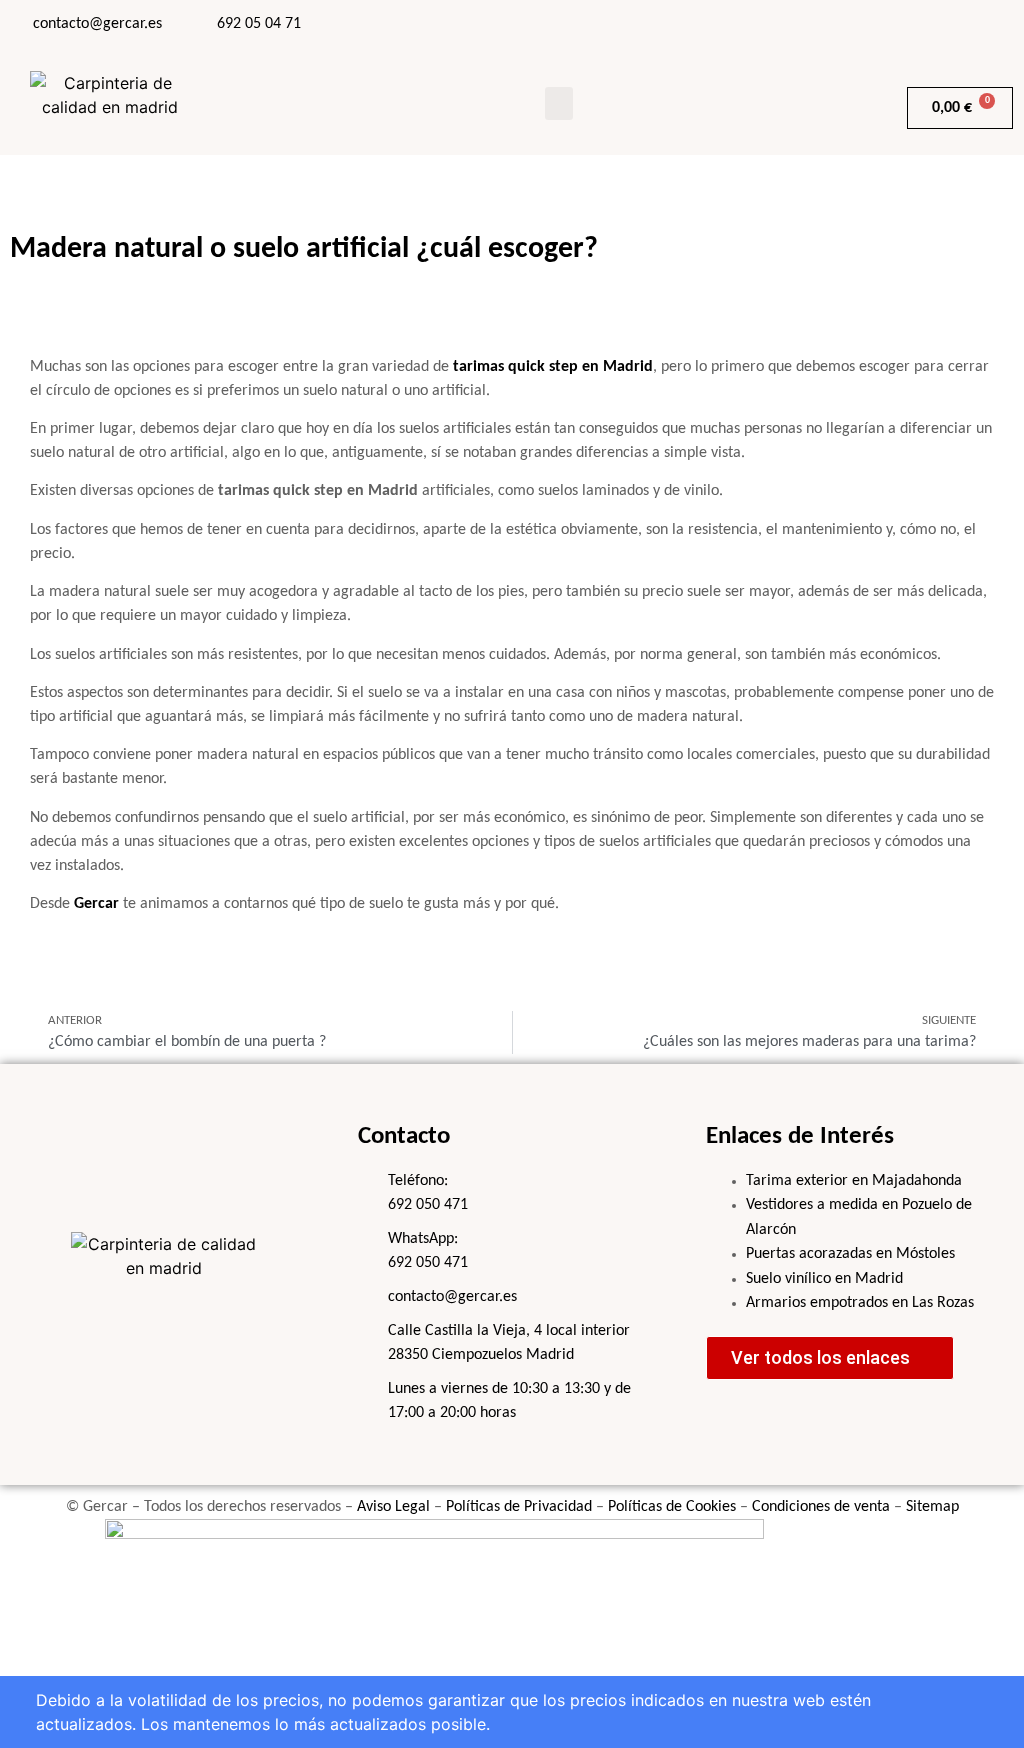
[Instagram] (882, 25)
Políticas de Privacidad (519, 1507)
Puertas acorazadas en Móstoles (850, 1254)
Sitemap (932, 1507)
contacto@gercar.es (97, 24)
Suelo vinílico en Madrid (824, 1279)
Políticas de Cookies (672, 1507)
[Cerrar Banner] (45, 1712)
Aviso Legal (393, 1507)
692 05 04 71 (259, 24)
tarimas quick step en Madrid (553, 367)
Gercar (96, 904)
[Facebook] (832, 25)
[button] (559, 103)
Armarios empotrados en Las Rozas (860, 1303)
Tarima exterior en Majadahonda (854, 1181)
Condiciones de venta (821, 1507)
